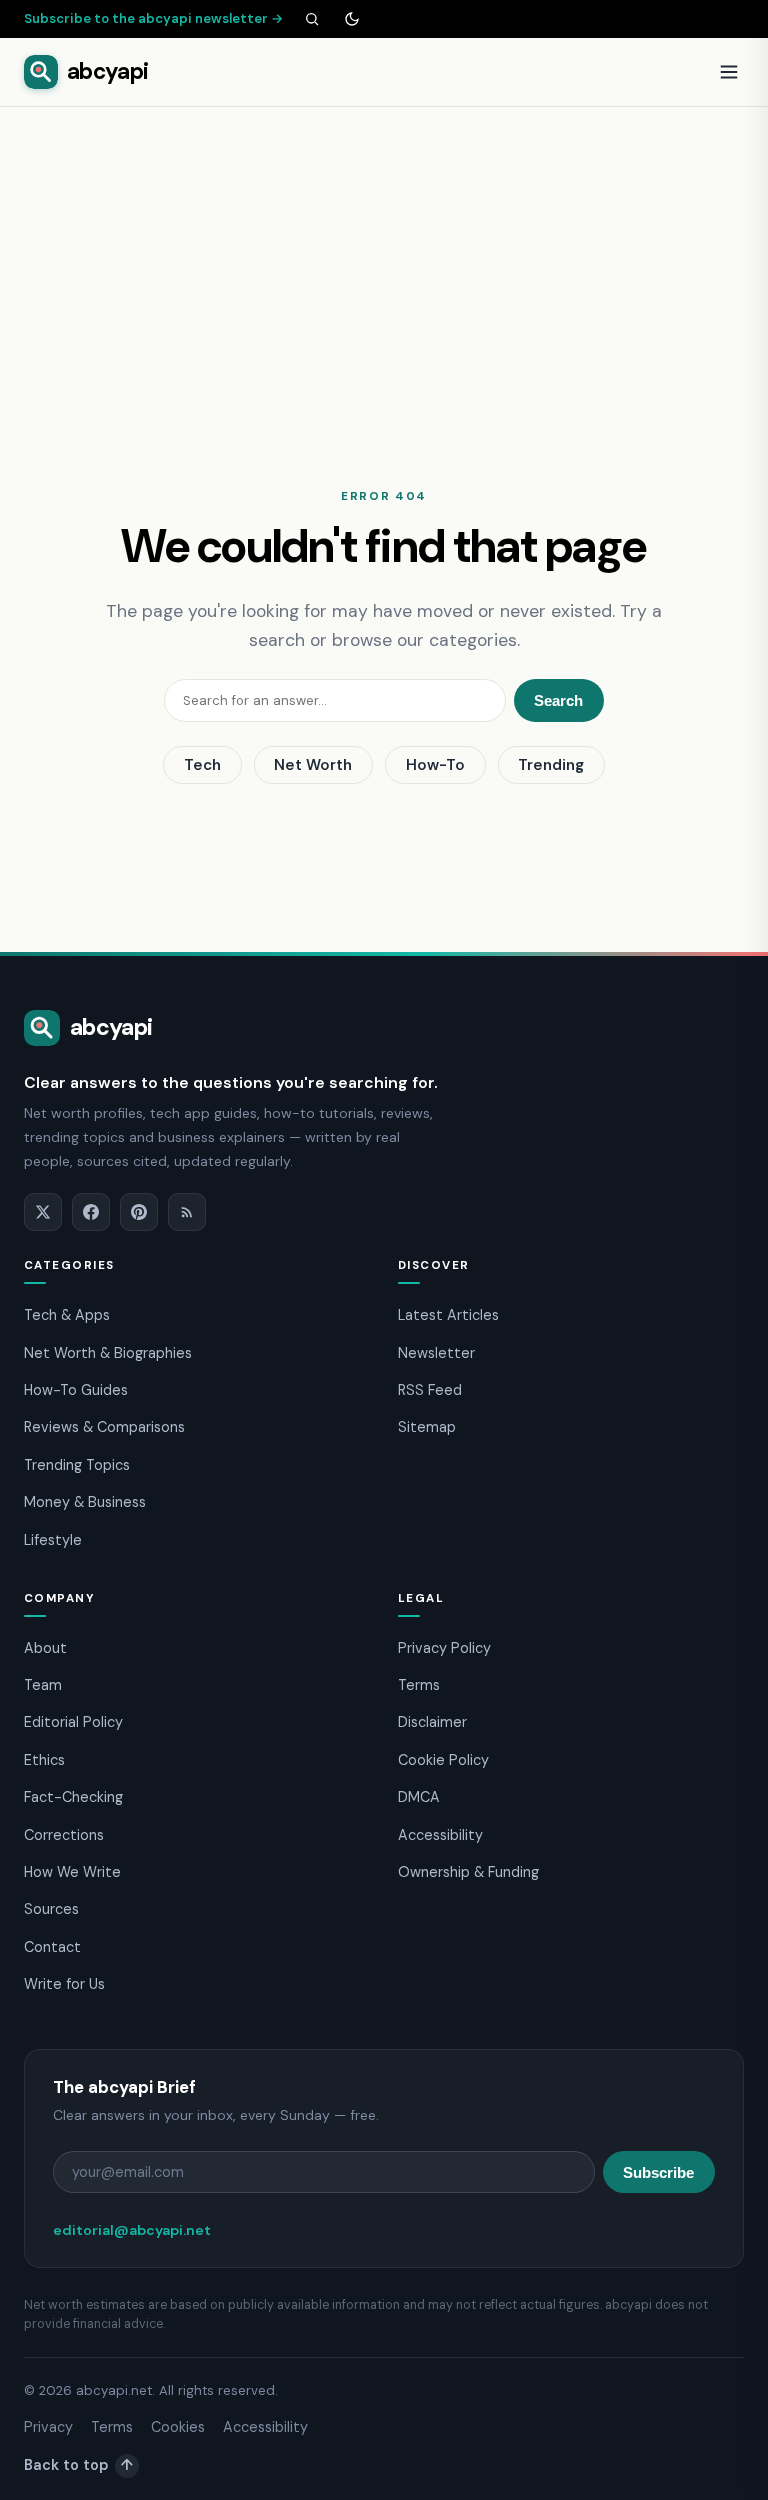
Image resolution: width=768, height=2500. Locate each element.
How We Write (72, 1872)
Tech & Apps (67, 1315)
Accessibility (440, 1835)
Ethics (44, 1760)
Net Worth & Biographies (108, 1353)
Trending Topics (77, 1465)
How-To (435, 765)
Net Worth (313, 765)
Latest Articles (448, 1315)
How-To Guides (76, 1390)
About (45, 1648)
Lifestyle (53, 1540)
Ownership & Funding (468, 1872)
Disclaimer (432, 1722)
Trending (551, 765)
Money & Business (85, 1502)
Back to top (78, 2465)
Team (43, 1685)
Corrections (64, 1835)
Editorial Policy (73, 1722)
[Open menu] (729, 72)
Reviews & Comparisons (104, 1427)
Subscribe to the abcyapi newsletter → (154, 18)
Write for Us (64, 1984)
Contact (52, 1947)
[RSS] (187, 1212)
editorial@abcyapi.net (132, 2230)
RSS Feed (430, 1390)
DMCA (419, 1797)
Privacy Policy (444, 1648)
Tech (202, 765)
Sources (51, 1909)
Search (558, 700)
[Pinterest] (139, 1212)
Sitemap (427, 1427)
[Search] (312, 19)
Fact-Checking (73, 1797)
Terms (419, 1685)
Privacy (48, 2427)
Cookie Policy (443, 1760)
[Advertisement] (384, 257)
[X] (43, 1212)
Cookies (178, 2427)
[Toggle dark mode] (352, 19)
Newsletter (436, 1353)
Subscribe (658, 2172)
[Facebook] (91, 1212)
